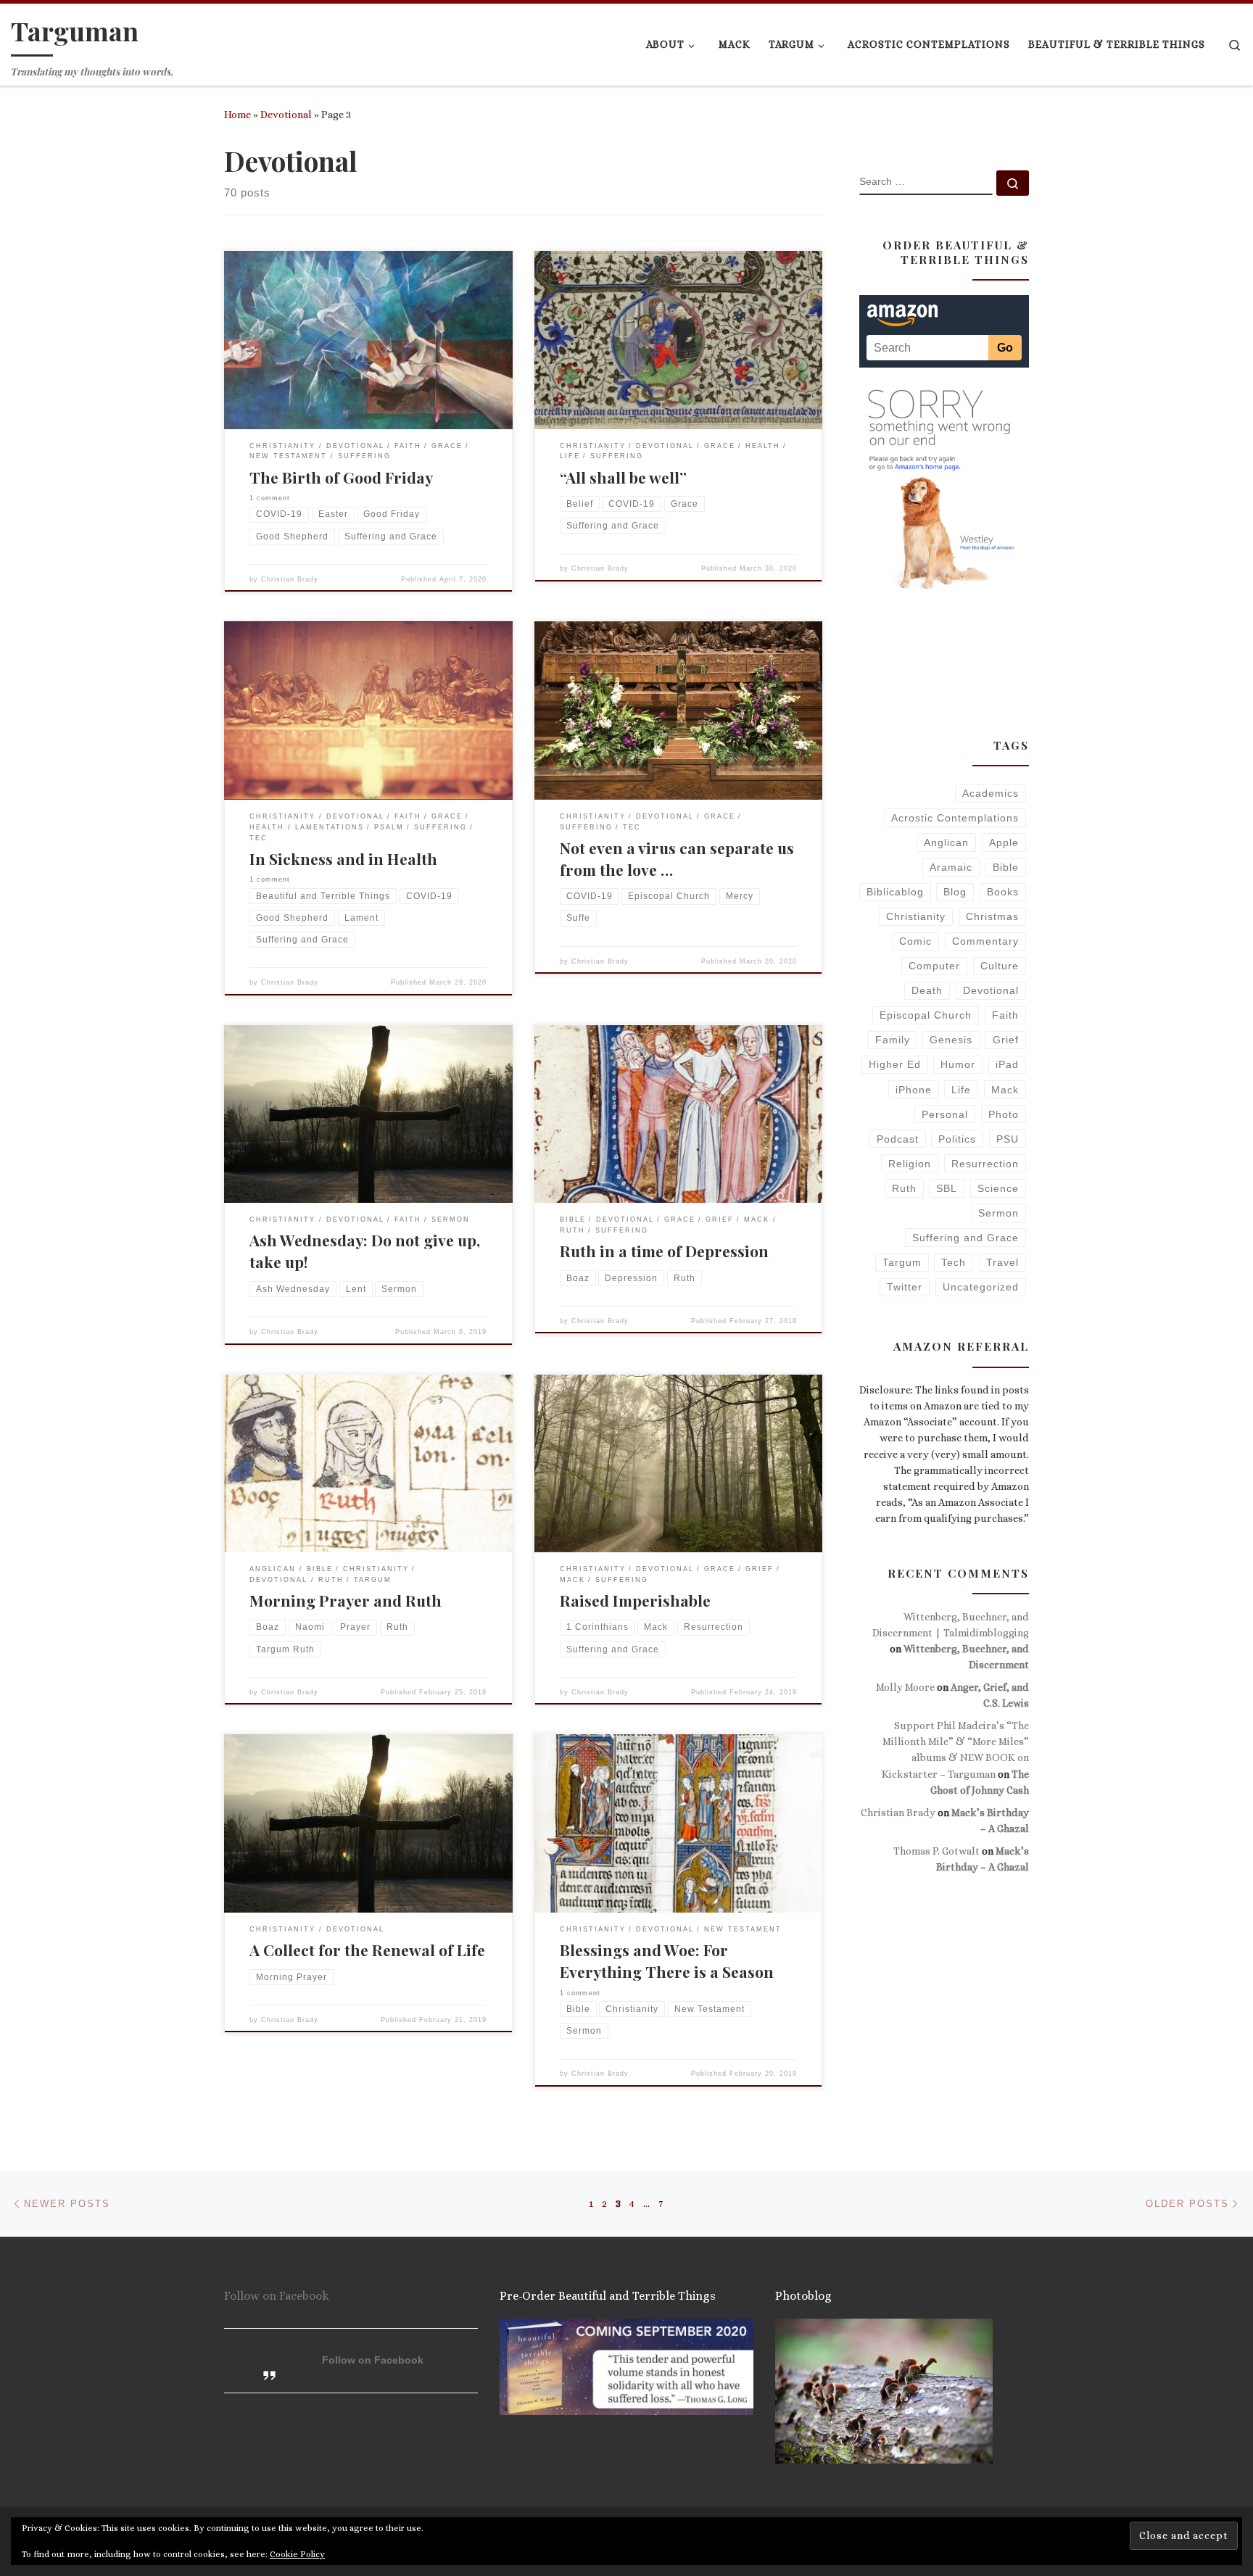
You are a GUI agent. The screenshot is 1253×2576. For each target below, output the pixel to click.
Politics (957, 1139)
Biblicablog (895, 892)
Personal (945, 1114)
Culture (1000, 966)
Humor (958, 1064)
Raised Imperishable (635, 1600)
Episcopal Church (926, 1015)
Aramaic (951, 867)
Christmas (992, 916)
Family (893, 1040)
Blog (955, 892)
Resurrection (985, 1164)
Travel (1002, 1262)
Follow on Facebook (277, 2296)
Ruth (904, 1188)
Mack (1005, 1090)
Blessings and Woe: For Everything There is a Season (667, 1960)
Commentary (985, 941)
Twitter (905, 1287)
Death (927, 990)
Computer (934, 966)
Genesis (951, 1040)
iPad (1007, 1064)
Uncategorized (981, 1287)
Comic (915, 941)
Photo (1004, 1114)
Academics (991, 793)
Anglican (946, 842)
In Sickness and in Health (343, 858)
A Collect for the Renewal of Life (367, 1950)
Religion (910, 1164)
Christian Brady (290, 579)
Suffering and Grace (965, 1238)
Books (1003, 892)
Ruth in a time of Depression (664, 1251)
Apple (1004, 842)
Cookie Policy (297, 2554)
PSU (1008, 1139)
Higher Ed (895, 1064)
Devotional (286, 115)
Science (998, 1188)
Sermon (998, 1213)
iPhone (914, 1090)
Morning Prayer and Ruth (346, 1600)
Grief (1006, 1040)
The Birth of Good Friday (341, 477)
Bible (1006, 867)
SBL (947, 1188)
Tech (954, 1262)
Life (961, 1090)
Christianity (916, 916)
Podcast (898, 1139)
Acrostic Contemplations (955, 818)
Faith (1005, 1015)
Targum (902, 1262)
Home (237, 115)
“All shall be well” (623, 477)
